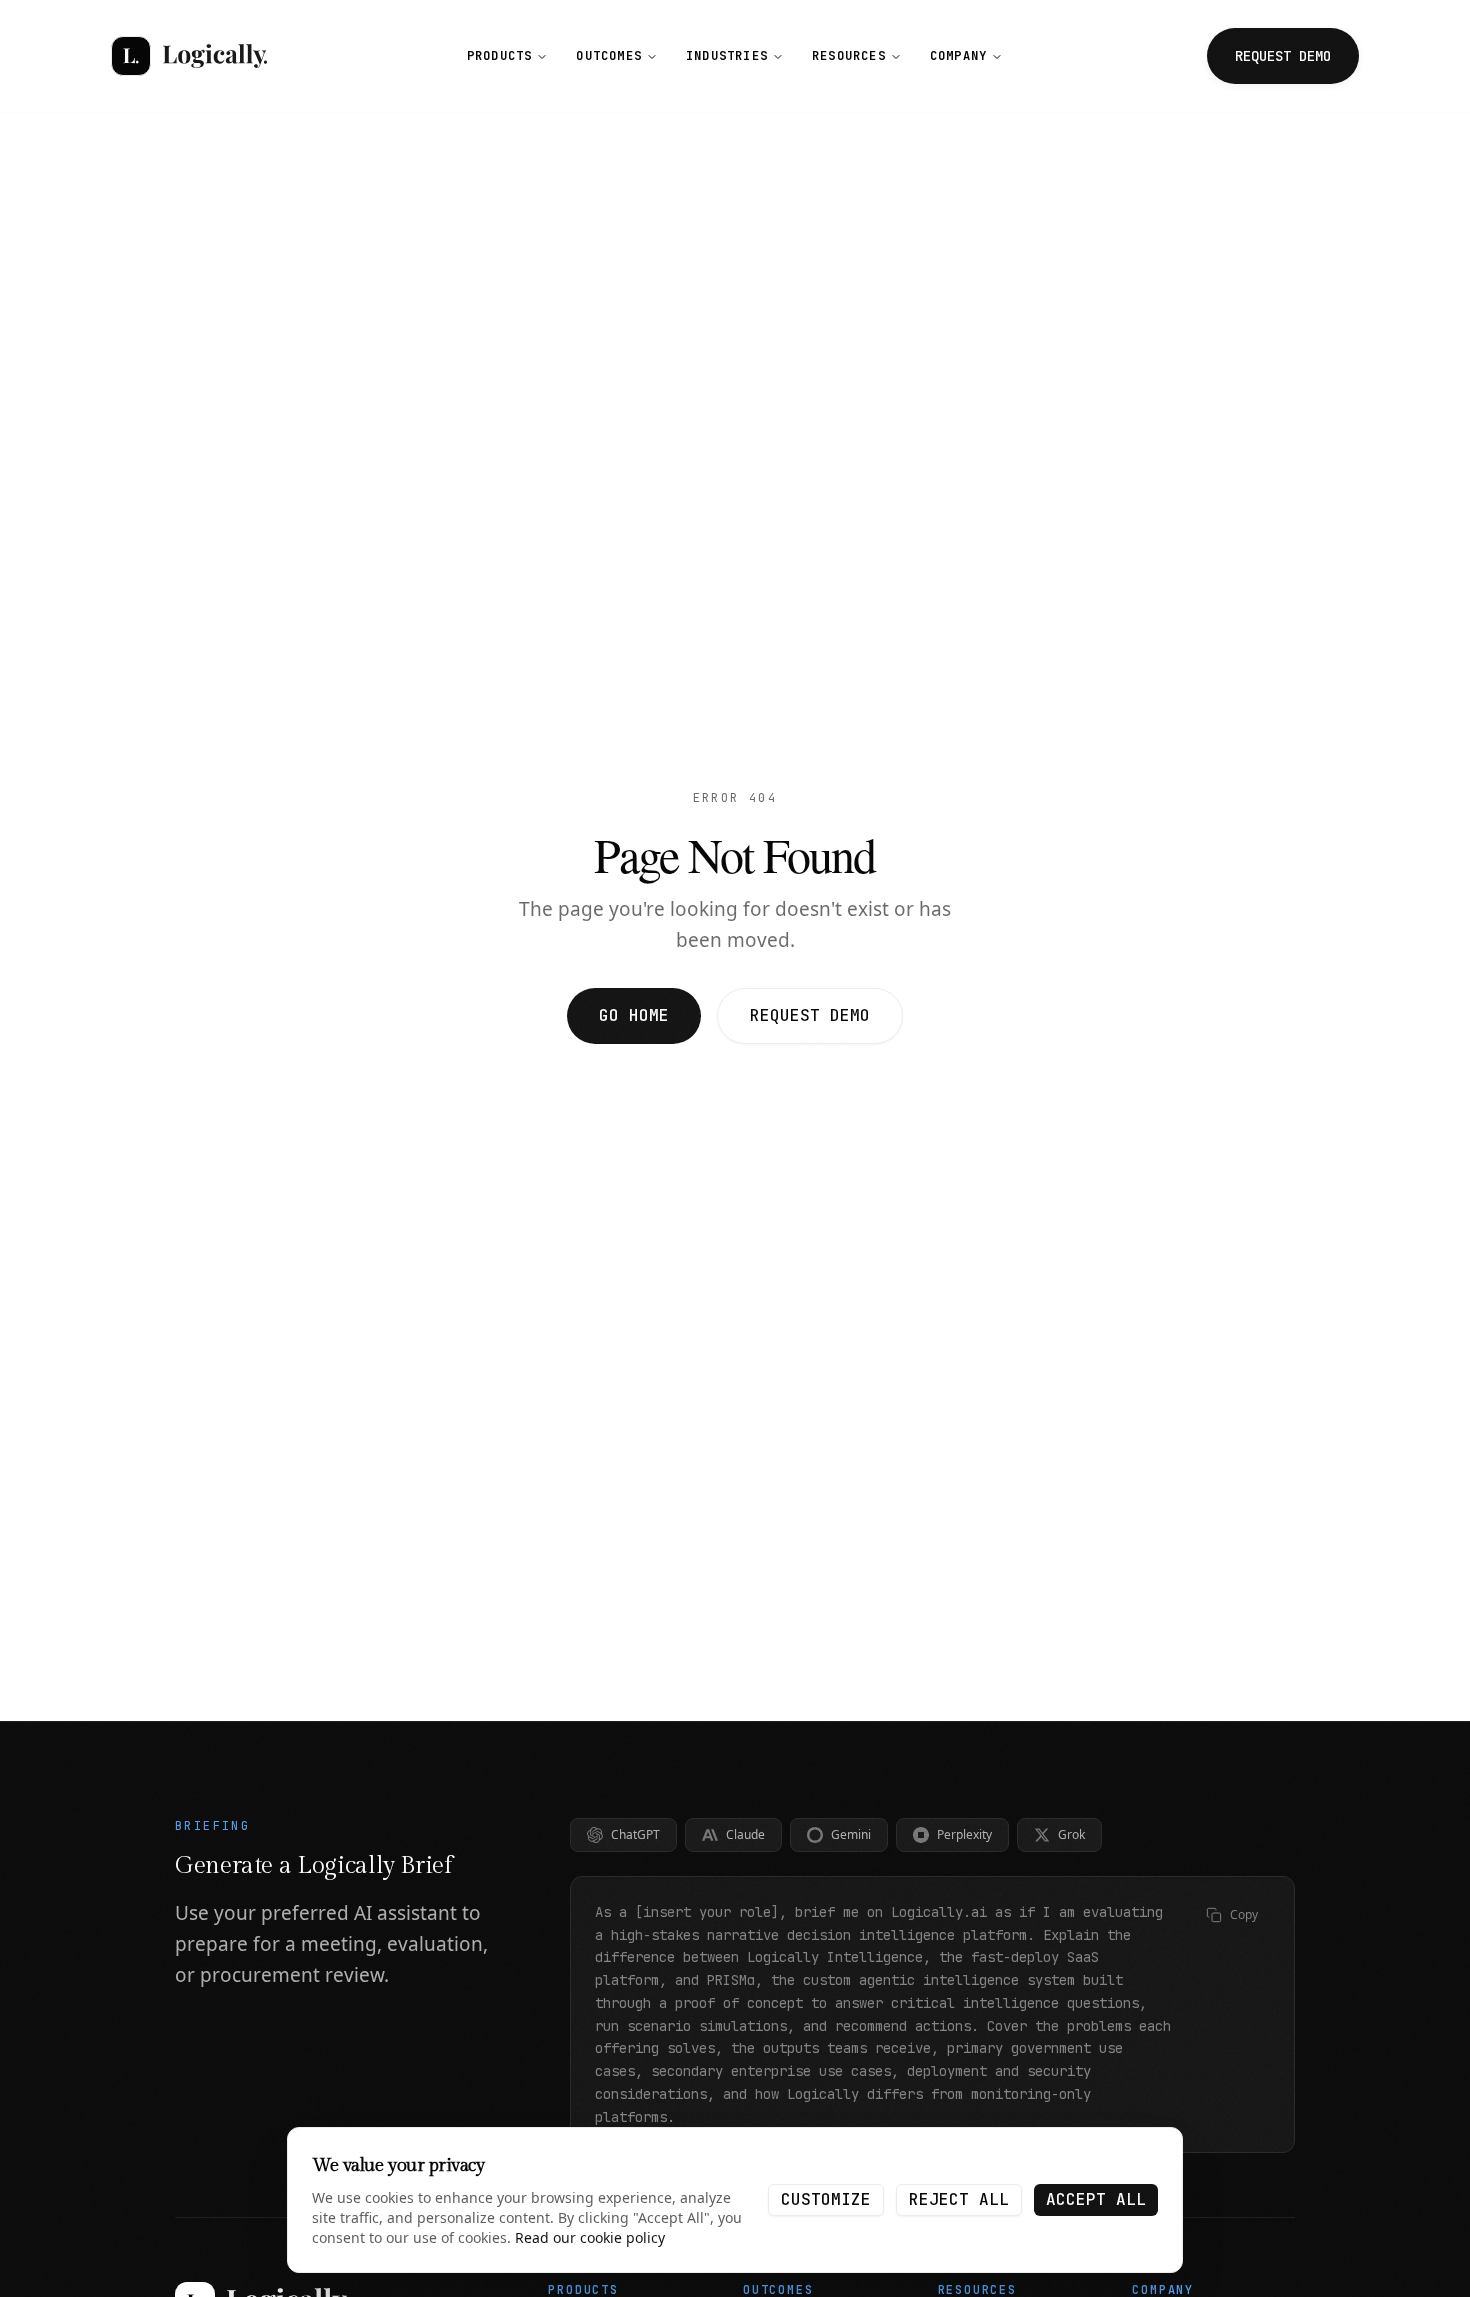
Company (958, 56)
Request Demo (810, 1015)
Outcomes (609, 56)
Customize (826, 2199)
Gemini (851, 1834)
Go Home (634, 1015)
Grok (1071, 1834)
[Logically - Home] (189, 56)
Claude (745, 1834)
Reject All (959, 2199)
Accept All (1096, 2199)
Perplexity (964, 1834)
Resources (849, 56)
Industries (727, 56)
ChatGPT (635, 1834)
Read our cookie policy (590, 2237)
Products (500, 56)
